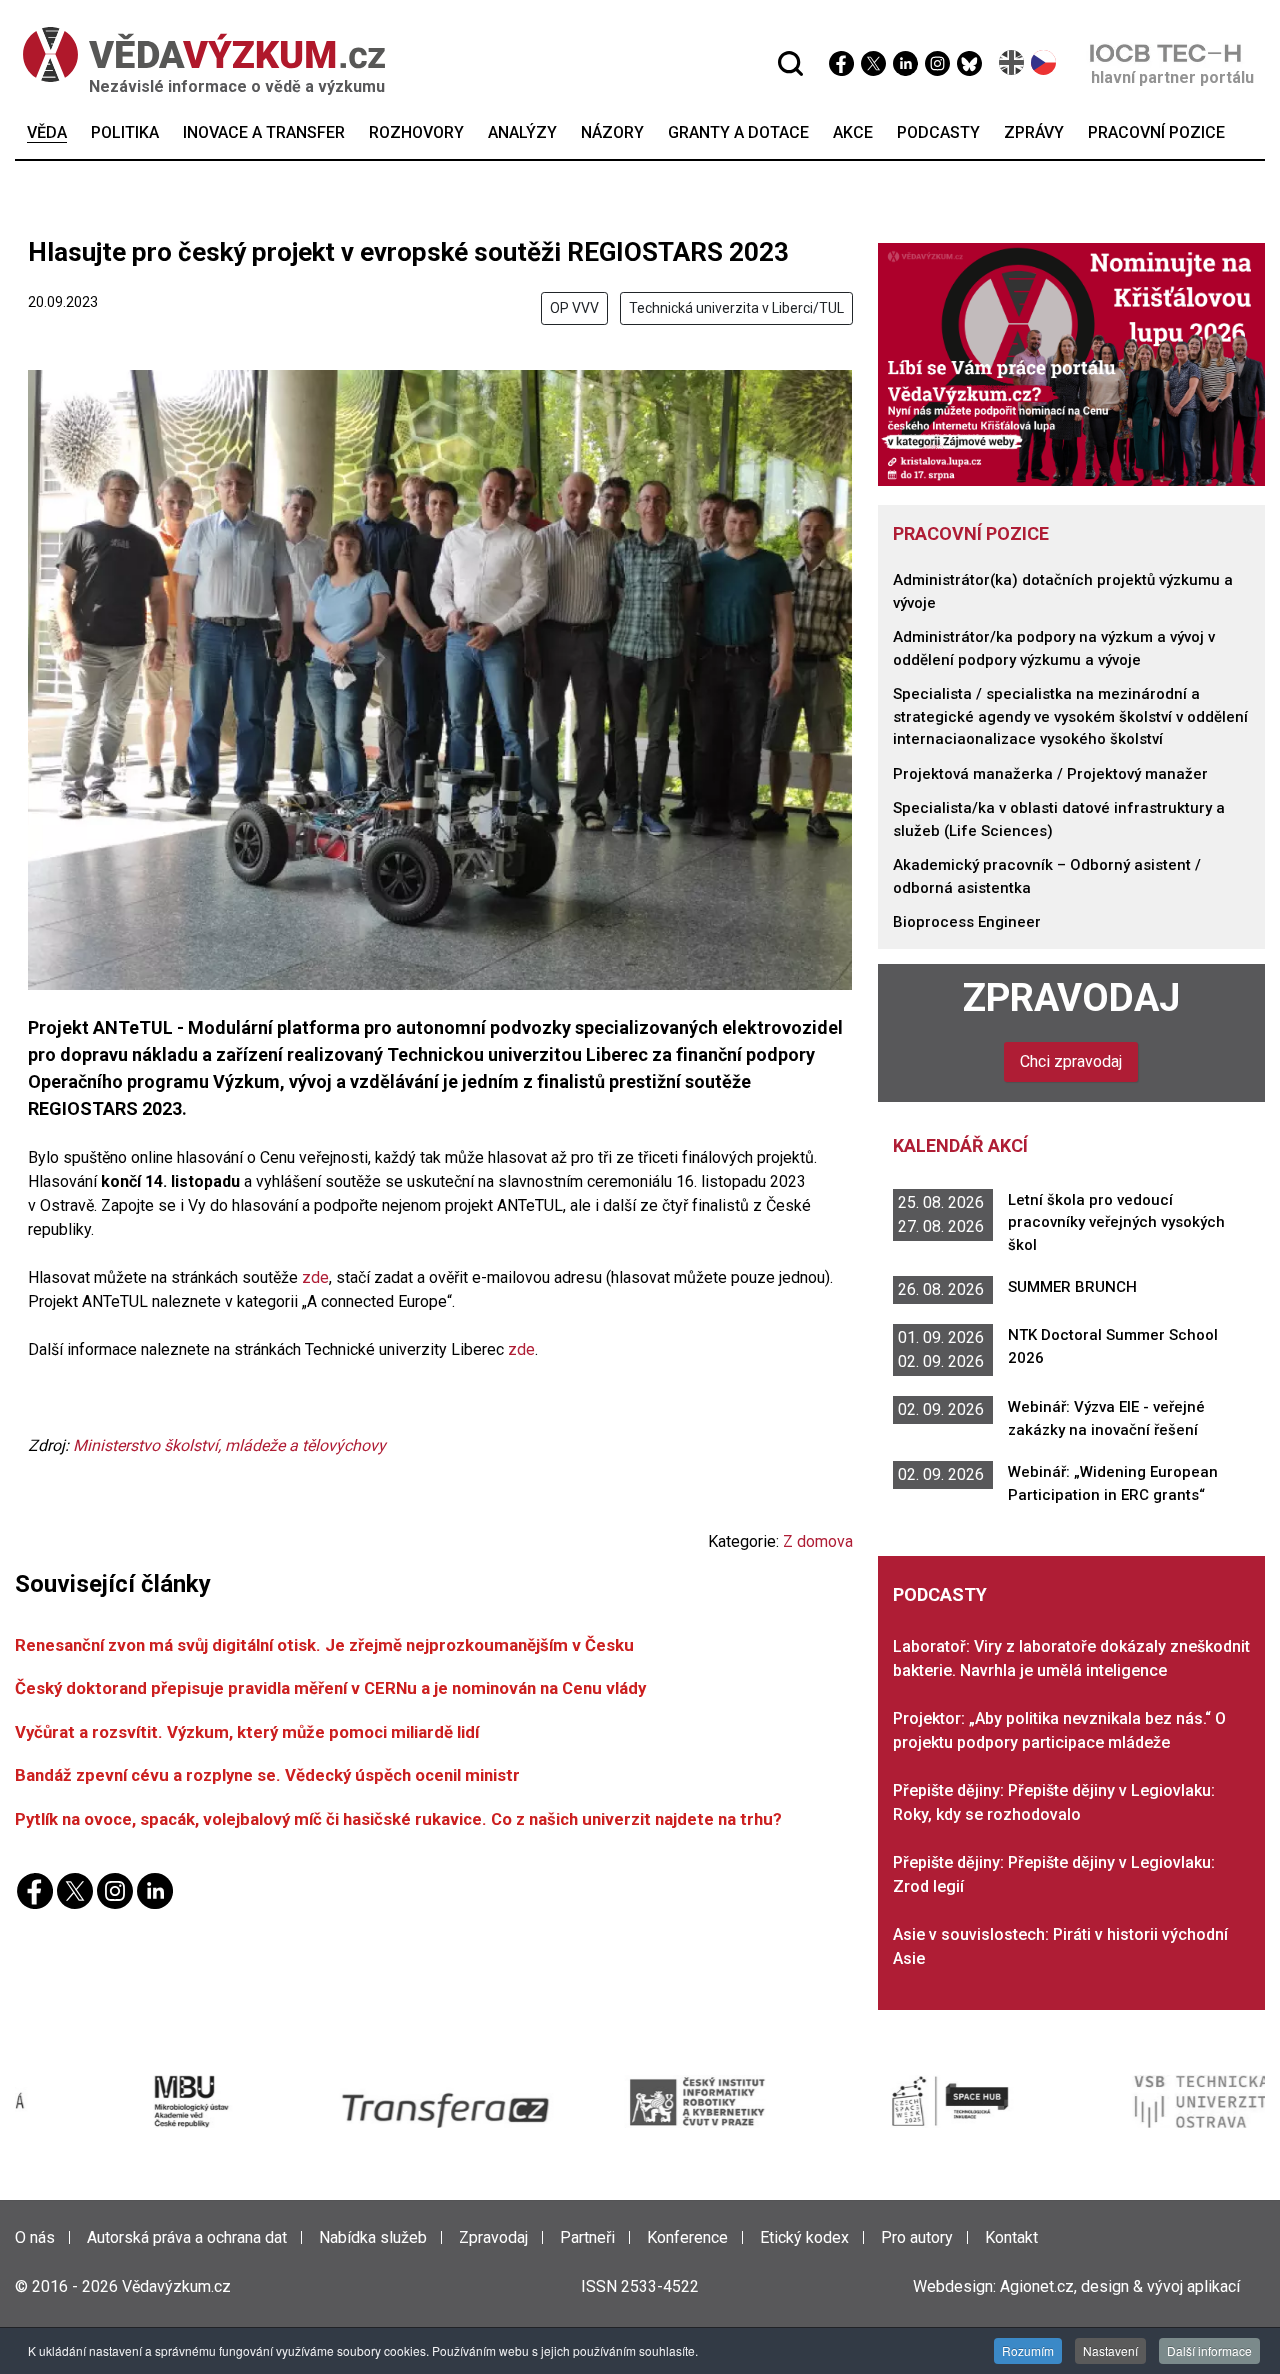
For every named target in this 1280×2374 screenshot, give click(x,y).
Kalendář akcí (960, 1145)
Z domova (818, 1541)
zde (315, 1277)
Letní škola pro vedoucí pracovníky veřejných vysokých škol (1116, 1222)
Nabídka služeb (373, 2237)
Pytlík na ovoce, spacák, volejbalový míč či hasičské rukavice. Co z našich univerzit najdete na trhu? (398, 1819)
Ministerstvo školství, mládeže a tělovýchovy (229, 1445)
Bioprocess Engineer (967, 922)
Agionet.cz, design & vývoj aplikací (1120, 2286)
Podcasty (940, 1594)
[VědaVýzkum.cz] (194, 54)
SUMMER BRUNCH (1072, 1287)
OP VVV (574, 308)
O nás (35, 2237)
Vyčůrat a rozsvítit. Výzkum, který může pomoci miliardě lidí (247, 1732)
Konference (687, 2237)
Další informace (1209, 2350)
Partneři (587, 2237)
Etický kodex (804, 2237)
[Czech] (1044, 62)
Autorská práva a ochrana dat (187, 2237)
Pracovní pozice (971, 533)
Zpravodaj (1071, 997)
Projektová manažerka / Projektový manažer (1050, 774)
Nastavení (1110, 2350)
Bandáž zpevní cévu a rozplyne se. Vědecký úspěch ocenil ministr (267, 1775)
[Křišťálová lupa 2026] (1072, 363)
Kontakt (1011, 2237)
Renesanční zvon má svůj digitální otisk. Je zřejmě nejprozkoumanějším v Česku (324, 1645)
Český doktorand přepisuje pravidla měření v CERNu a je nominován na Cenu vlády (330, 1688)
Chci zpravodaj (1071, 1061)
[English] (1012, 62)
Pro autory (917, 2237)
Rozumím (1028, 2350)
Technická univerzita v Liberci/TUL (736, 308)
